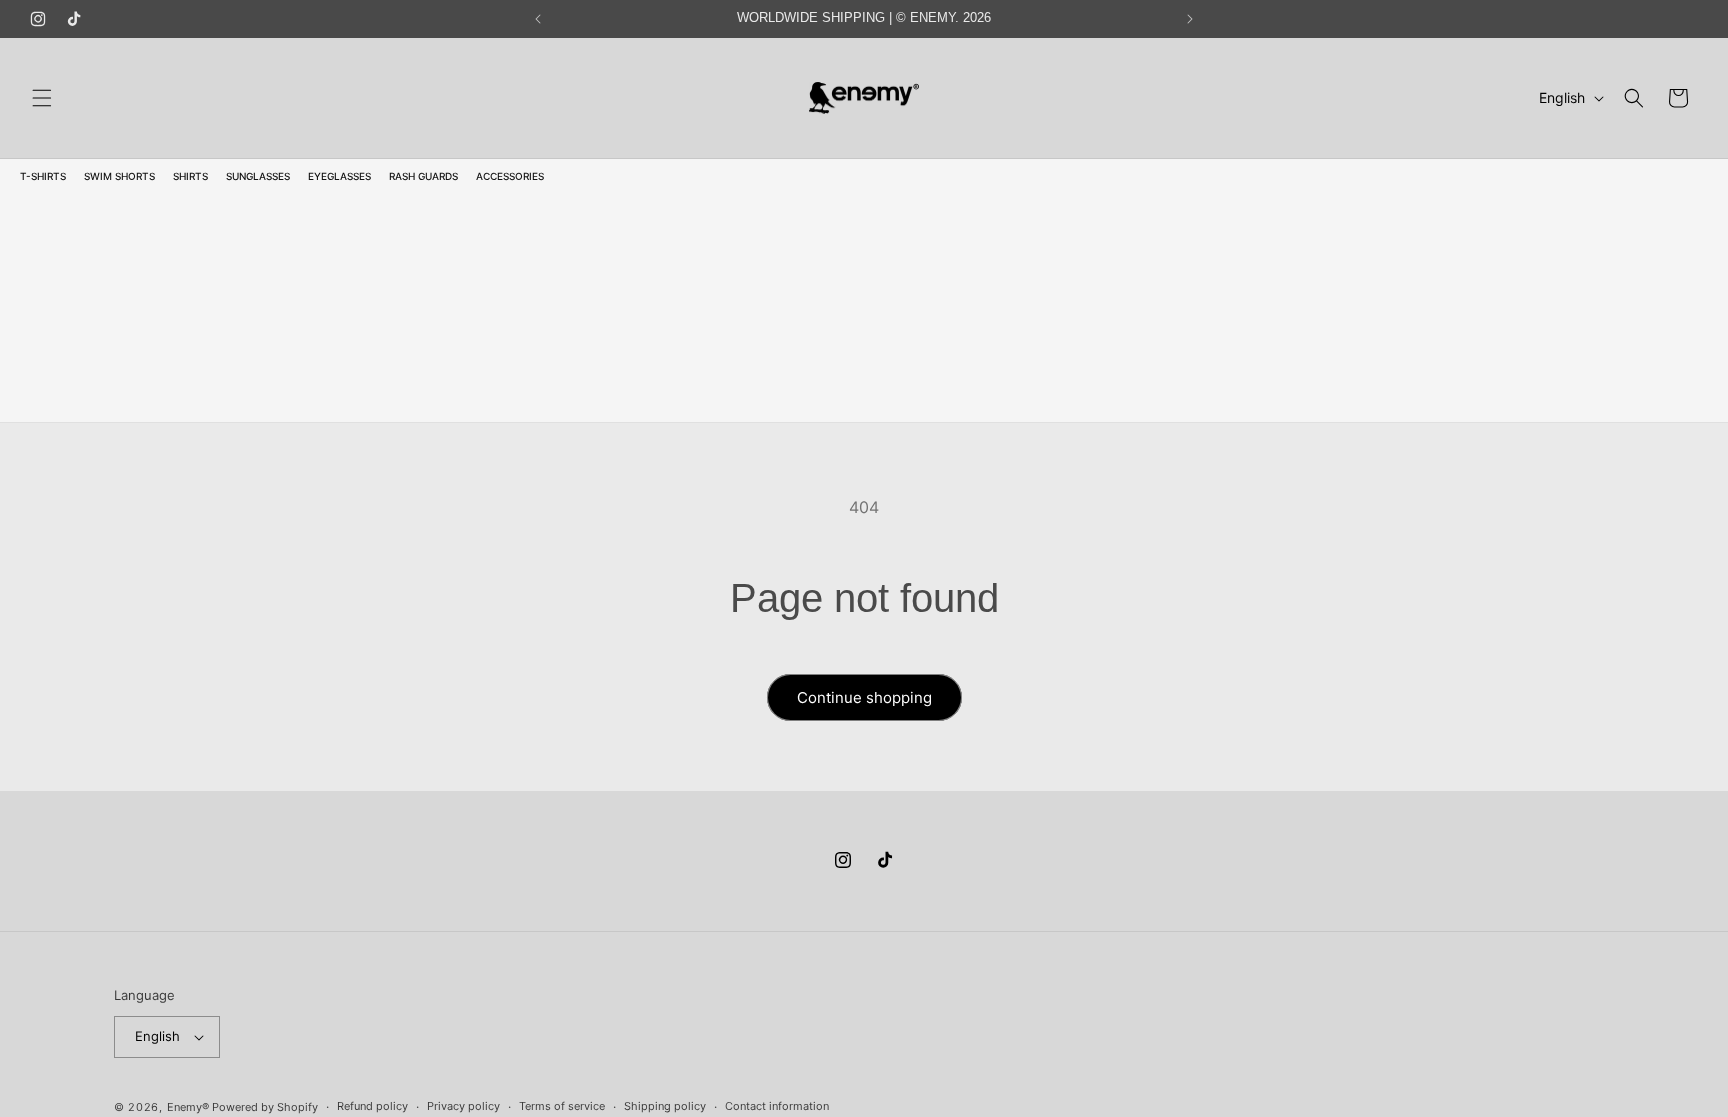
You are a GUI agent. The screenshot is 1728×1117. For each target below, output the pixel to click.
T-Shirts (43, 176)
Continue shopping (864, 697)
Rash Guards (423, 176)
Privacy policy (463, 1106)
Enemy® (188, 1107)
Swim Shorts (119, 176)
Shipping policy (665, 1106)
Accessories (510, 176)
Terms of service (562, 1106)
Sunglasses (258, 176)
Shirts (190, 176)
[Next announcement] (1190, 19)
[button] (42, 98)
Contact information (777, 1106)
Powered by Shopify (265, 1107)
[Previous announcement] (538, 19)
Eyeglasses (339, 176)
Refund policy (372, 1106)
